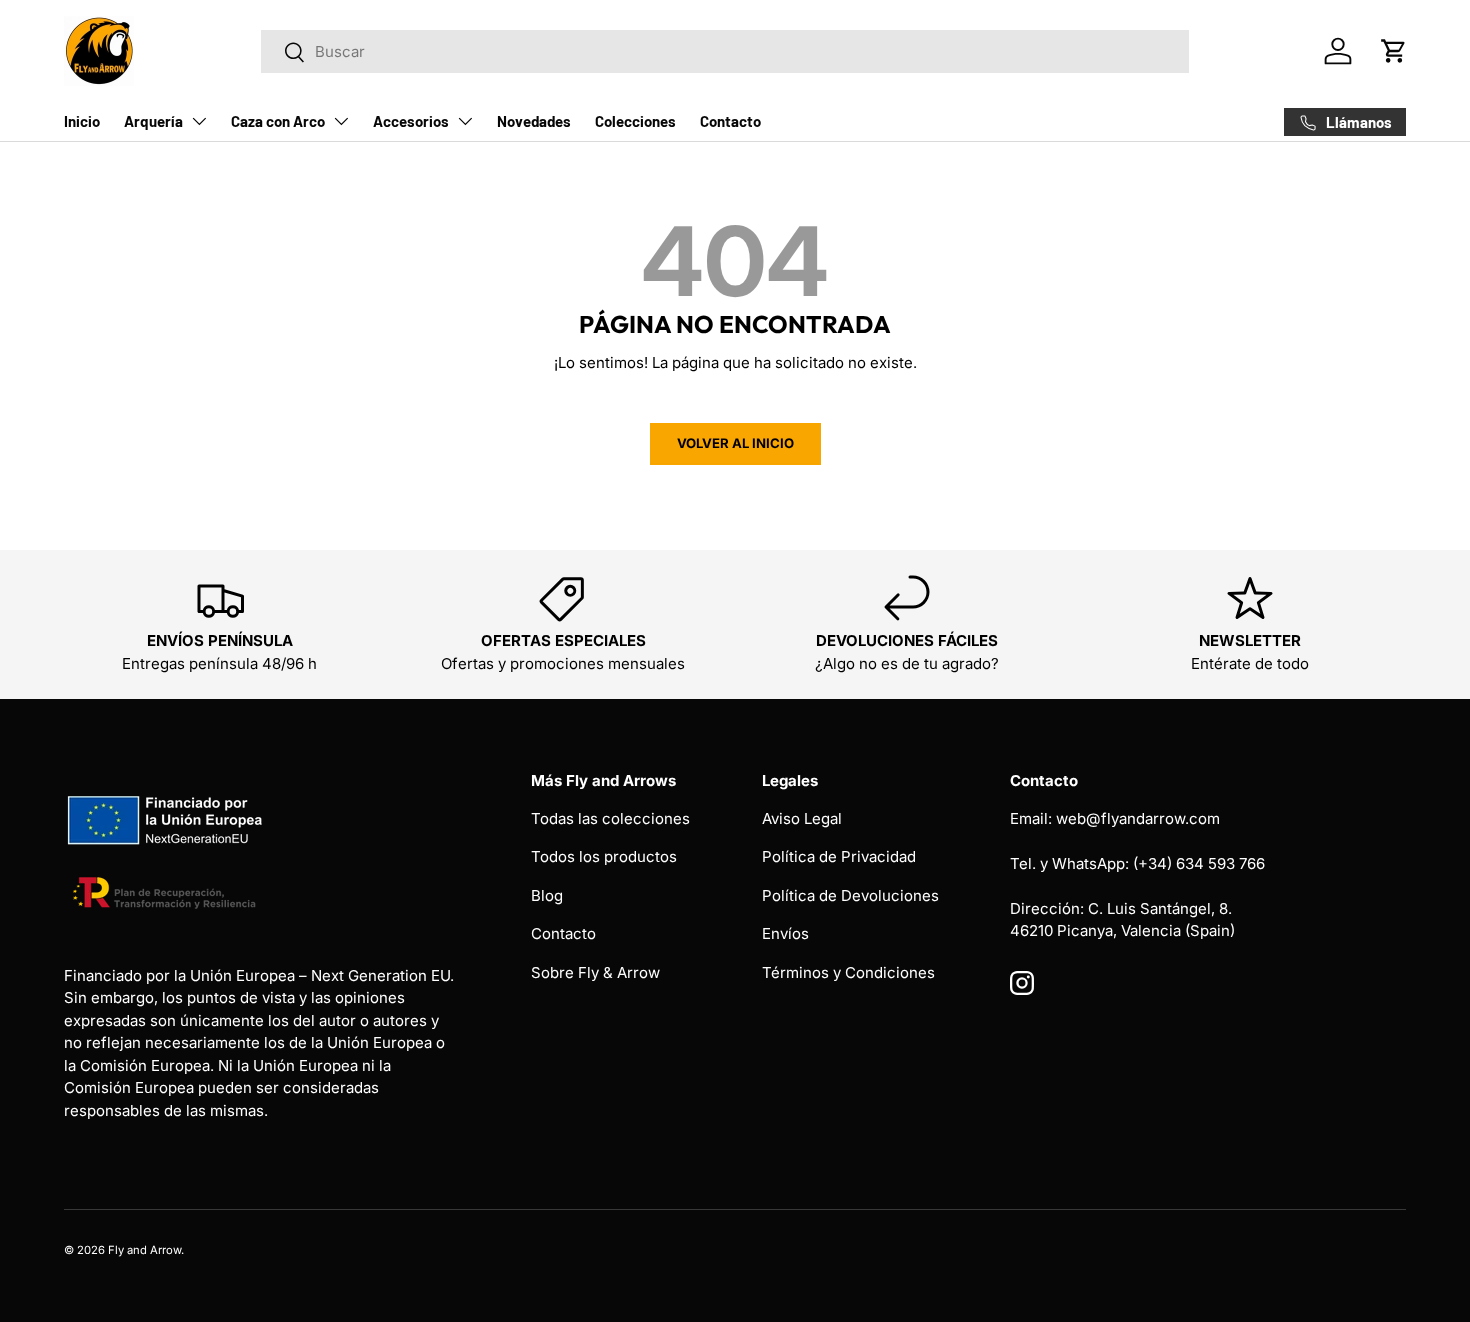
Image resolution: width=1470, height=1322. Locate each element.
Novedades (534, 121)
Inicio (82, 121)
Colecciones (635, 121)
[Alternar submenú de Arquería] (199, 121)
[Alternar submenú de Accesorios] (465, 121)
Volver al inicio (735, 443)
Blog (547, 895)
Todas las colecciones (610, 818)
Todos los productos (604, 856)
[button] (1394, 51)
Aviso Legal (802, 818)
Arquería (153, 121)
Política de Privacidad (839, 856)
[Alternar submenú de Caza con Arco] (341, 121)
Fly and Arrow (144, 1250)
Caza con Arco (278, 121)
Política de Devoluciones (850, 895)
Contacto (730, 121)
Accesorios (411, 121)
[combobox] (725, 51)
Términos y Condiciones (848, 972)
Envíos (785, 933)
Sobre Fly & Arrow (595, 972)
